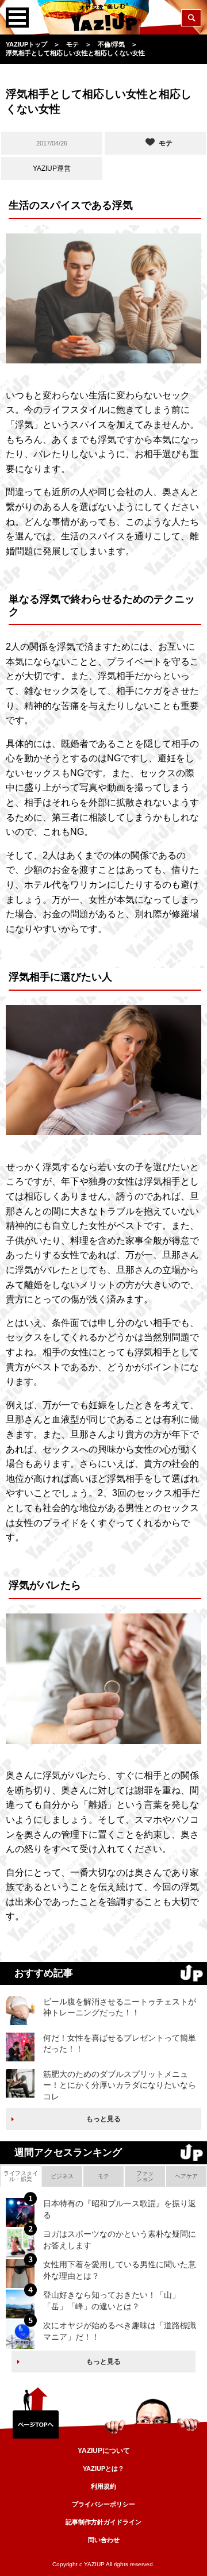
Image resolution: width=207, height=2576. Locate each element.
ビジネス (62, 2176)
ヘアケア (186, 2176)
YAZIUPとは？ (103, 2468)
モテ (103, 2176)
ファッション (145, 2176)
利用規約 (103, 2486)
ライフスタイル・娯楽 (21, 2176)
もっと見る (103, 2119)
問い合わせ (104, 2540)
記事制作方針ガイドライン (103, 2522)
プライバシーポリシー (103, 2504)
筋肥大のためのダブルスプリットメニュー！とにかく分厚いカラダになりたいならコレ (120, 2085)
